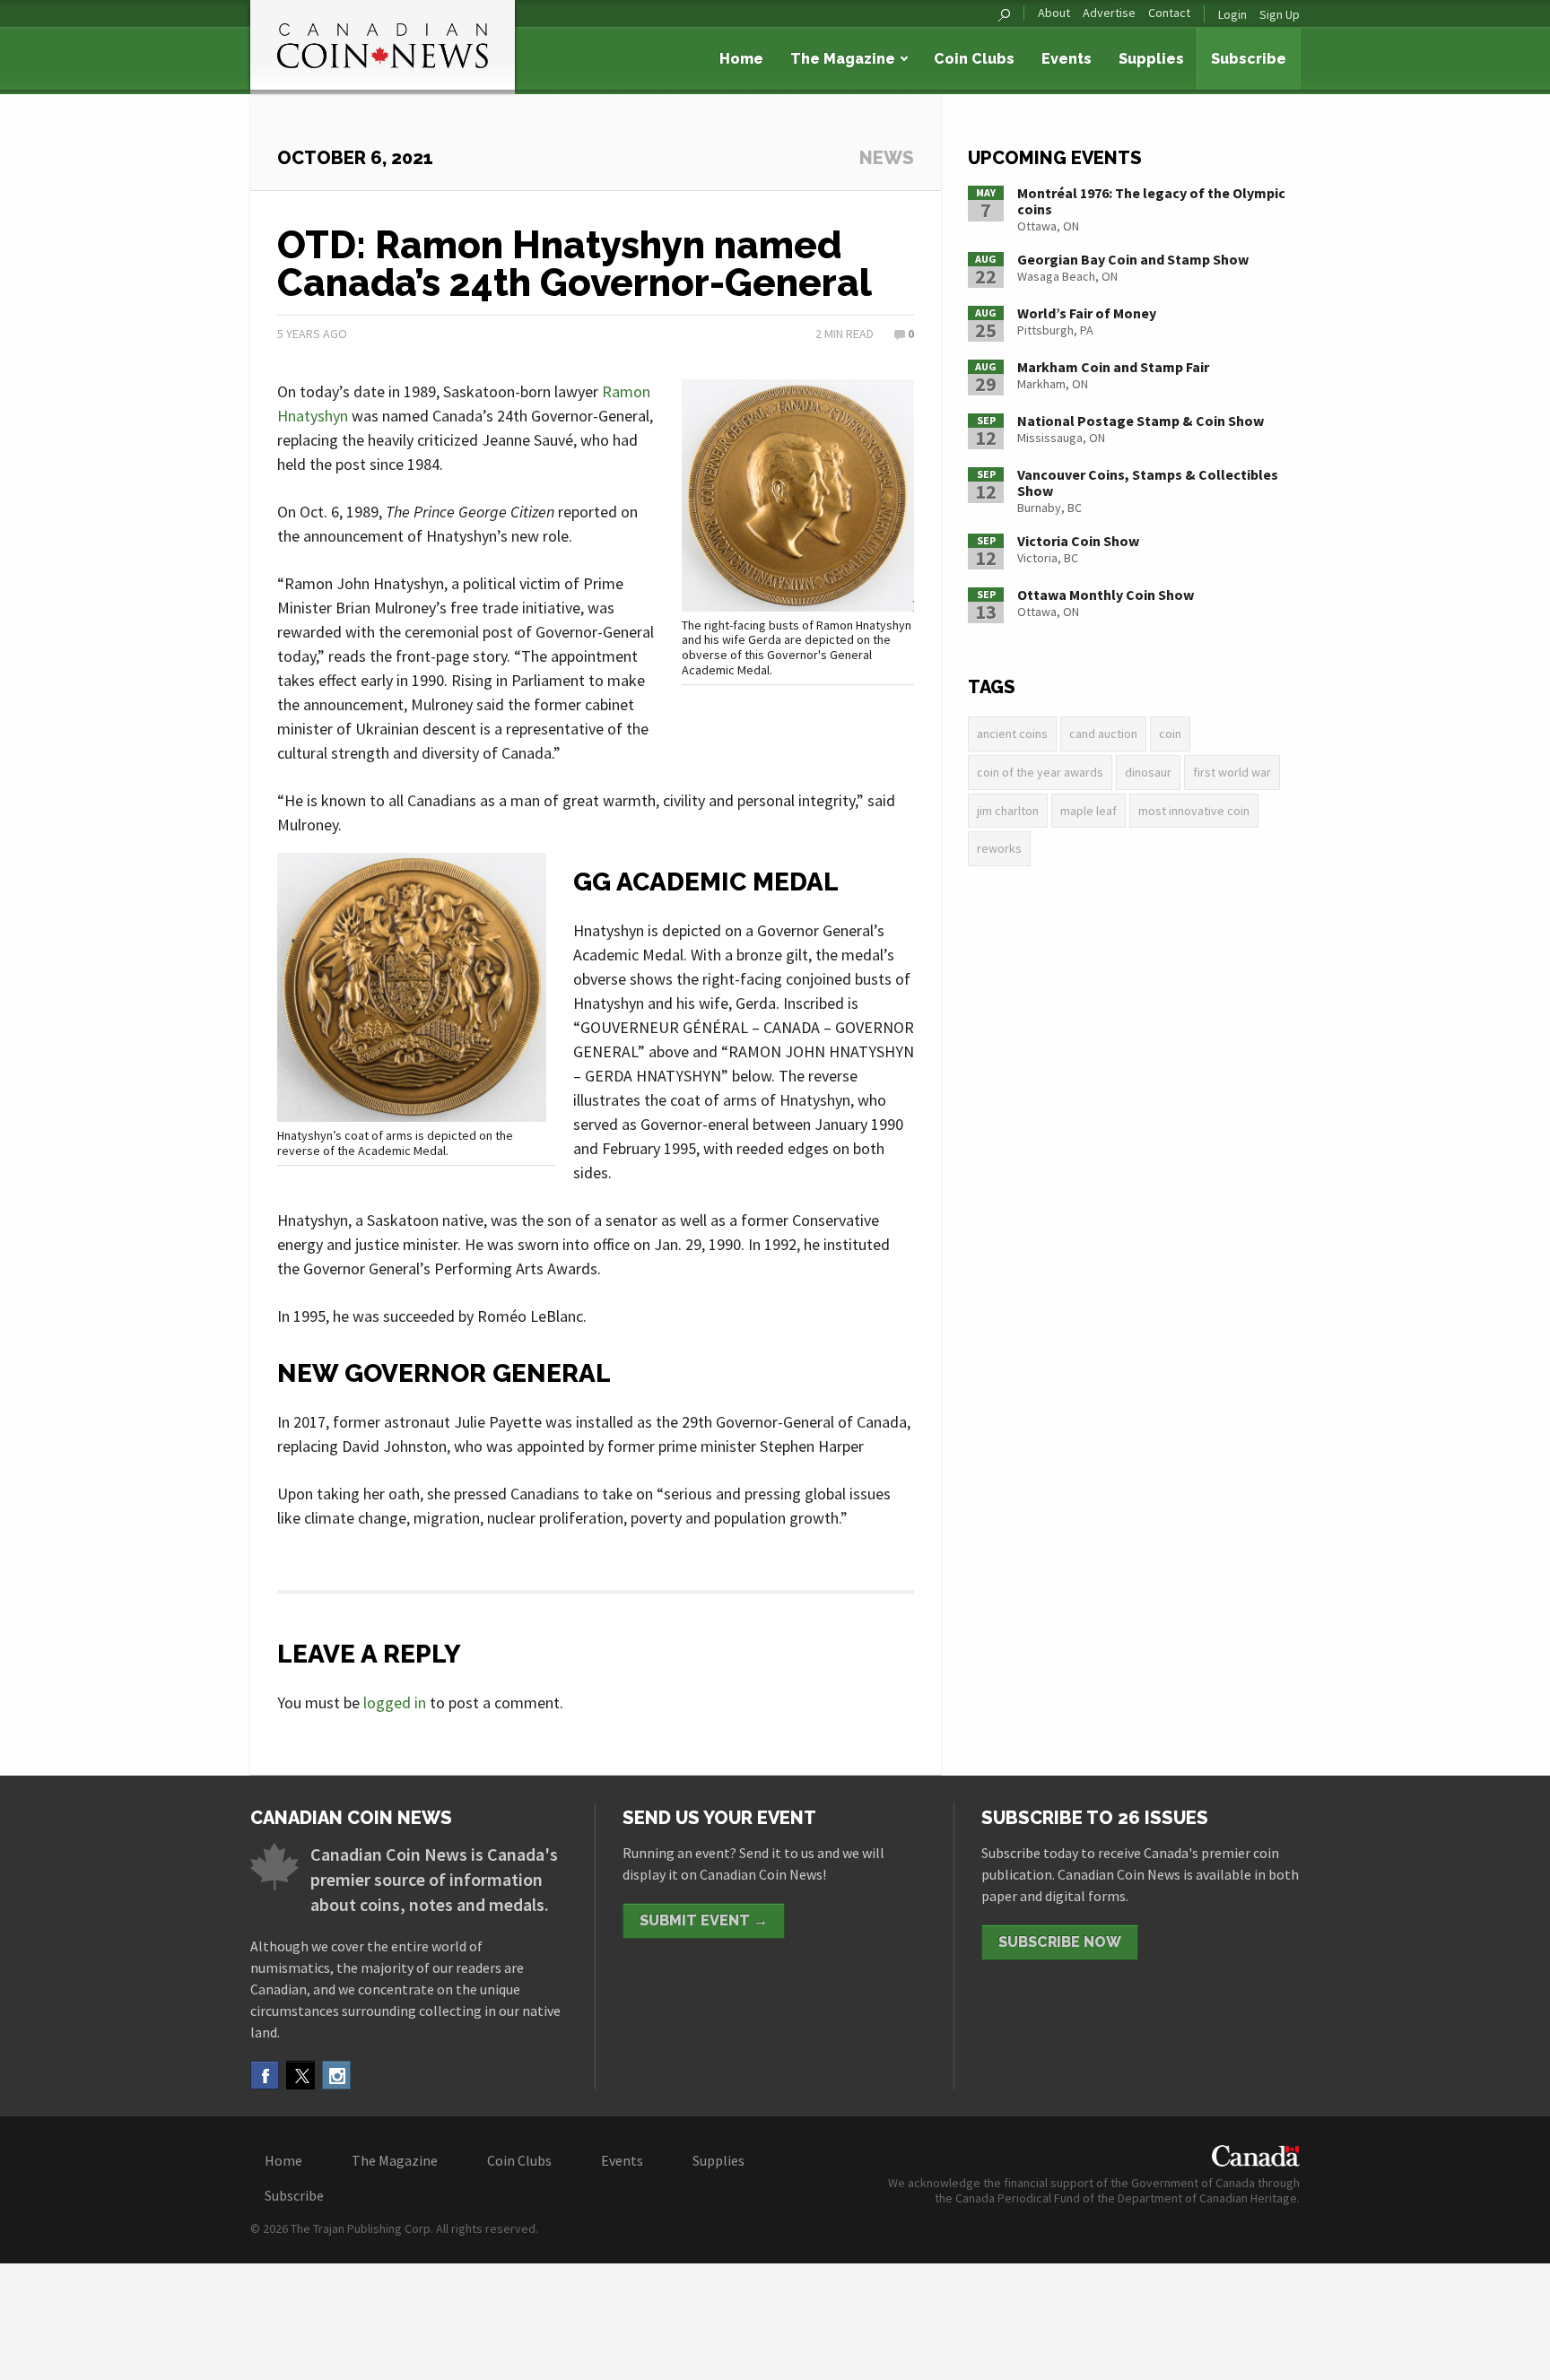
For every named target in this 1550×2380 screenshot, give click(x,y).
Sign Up (1280, 14)
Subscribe (1249, 59)
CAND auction (1103, 734)
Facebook (265, 2075)
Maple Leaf (1088, 811)
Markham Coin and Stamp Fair (1113, 367)
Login (1232, 14)
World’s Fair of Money (1087, 313)
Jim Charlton (1008, 811)
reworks (999, 848)
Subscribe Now (1060, 1942)
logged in (395, 1702)
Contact (1169, 13)
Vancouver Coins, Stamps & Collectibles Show (1148, 482)
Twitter (300, 2075)
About (1054, 13)
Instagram (336, 2075)
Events (1067, 59)
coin (1170, 734)
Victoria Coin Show (1078, 541)
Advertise (1109, 13)
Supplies (1151, 59)
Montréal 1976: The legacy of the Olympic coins (1151, 201)
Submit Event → (704, 1920)
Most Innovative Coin (1194, 811)
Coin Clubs (974, 59)
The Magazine (843, 59)
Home (741, 59)
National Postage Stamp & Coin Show (1141, 421)
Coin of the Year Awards (1040, 772)
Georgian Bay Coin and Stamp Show (1133, 259)
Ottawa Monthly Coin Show (1106, 595)
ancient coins (1012, 734)
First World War (1232, 772)
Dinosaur (1148, 772)
